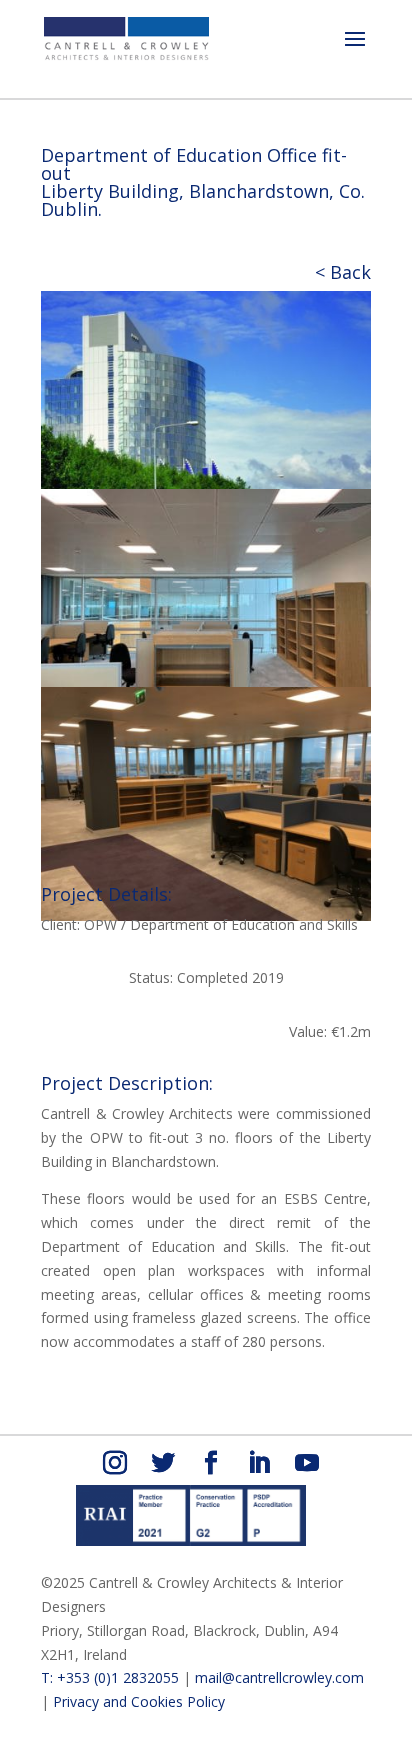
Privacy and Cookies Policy (139, 1701)
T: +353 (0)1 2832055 (110, 1677)
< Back (343, 272)
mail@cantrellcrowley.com (279, 1677)
